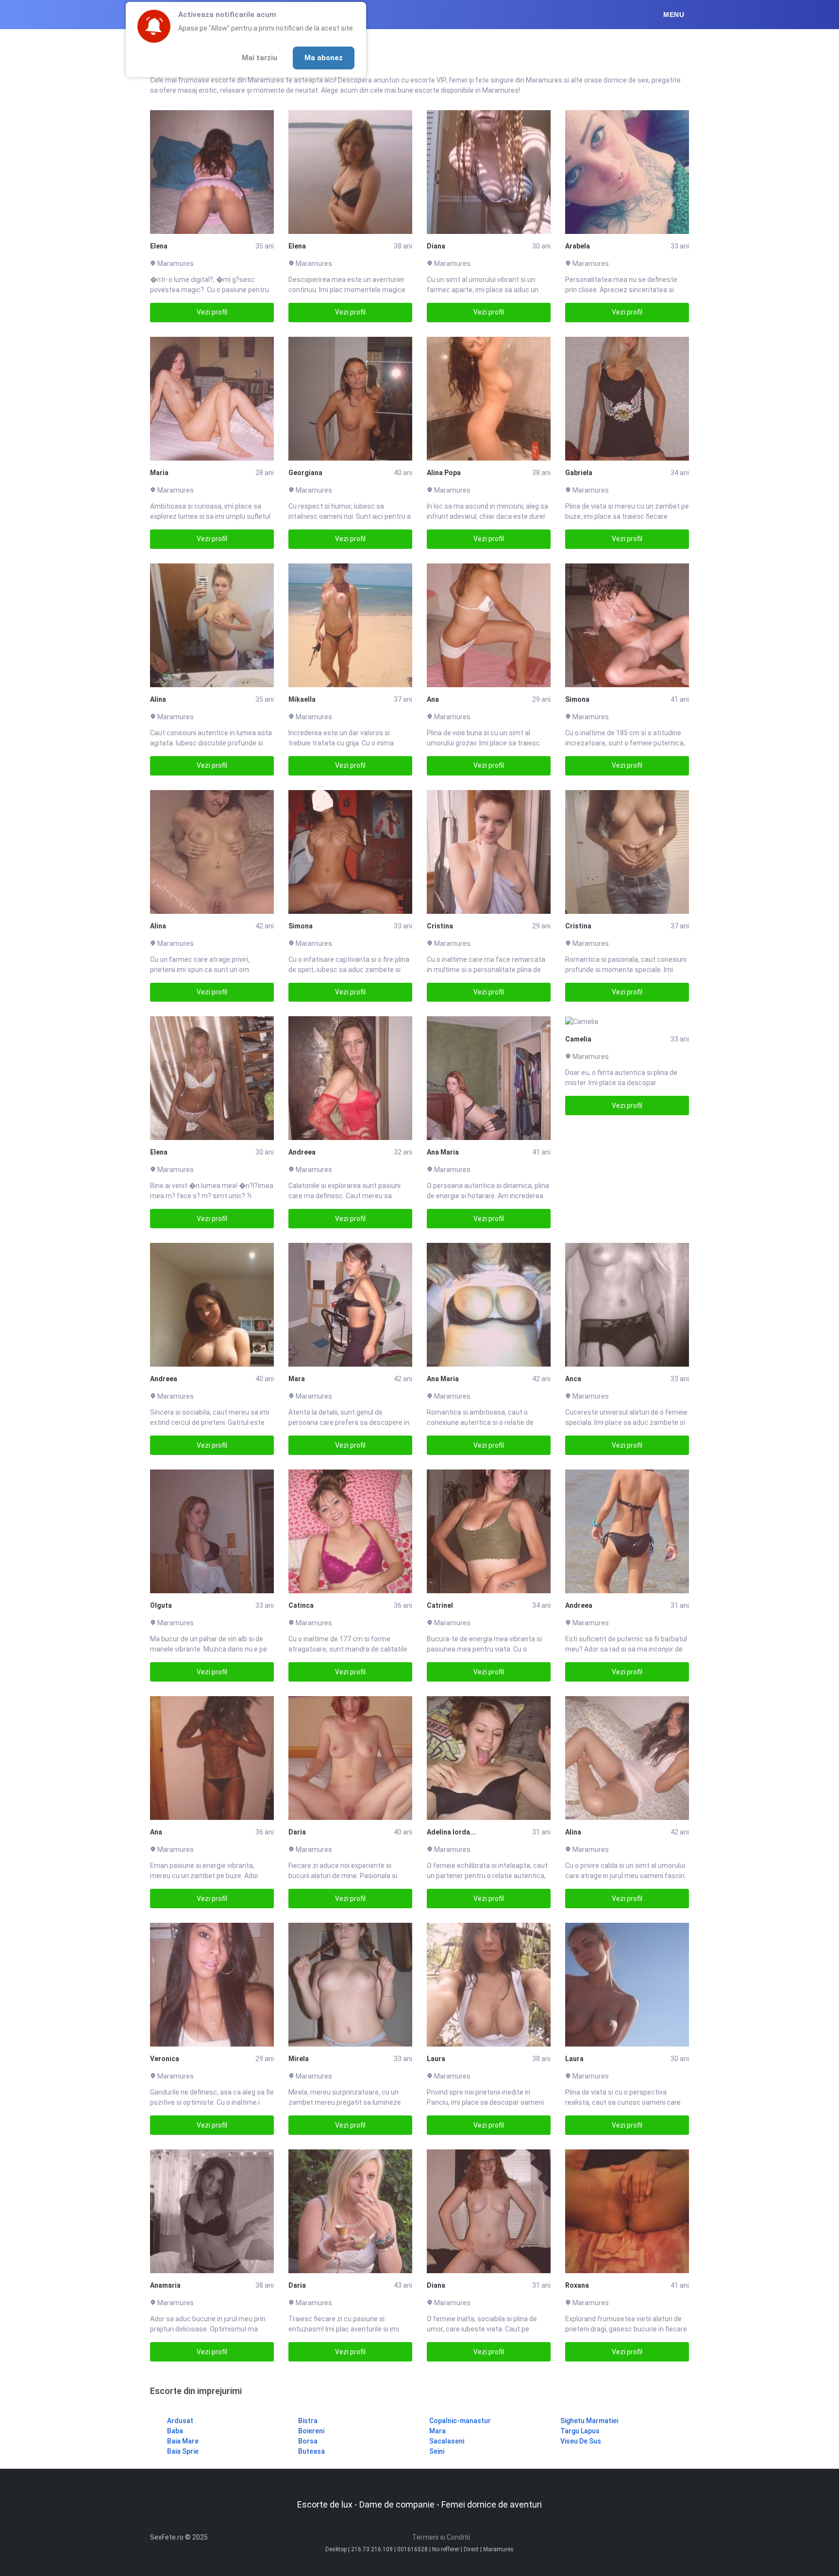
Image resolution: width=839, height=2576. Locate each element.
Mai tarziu (260, 58)
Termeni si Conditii (441, 2537)
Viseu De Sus (581, 2441)
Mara (437, 2431)
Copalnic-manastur (460, 2421)
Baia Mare (183, 2441)
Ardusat (180, 2421)
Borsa (308, 2441)
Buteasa (311, 2451)
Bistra (308, 2421)
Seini (437, 2451)
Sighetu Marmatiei (589, 2421)
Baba (175, 2431)
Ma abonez (324, 58)
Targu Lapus (580, 2431)
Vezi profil (212, 312)
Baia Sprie (183, 2451)
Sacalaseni (447, 2441)
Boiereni (311, 2431)
